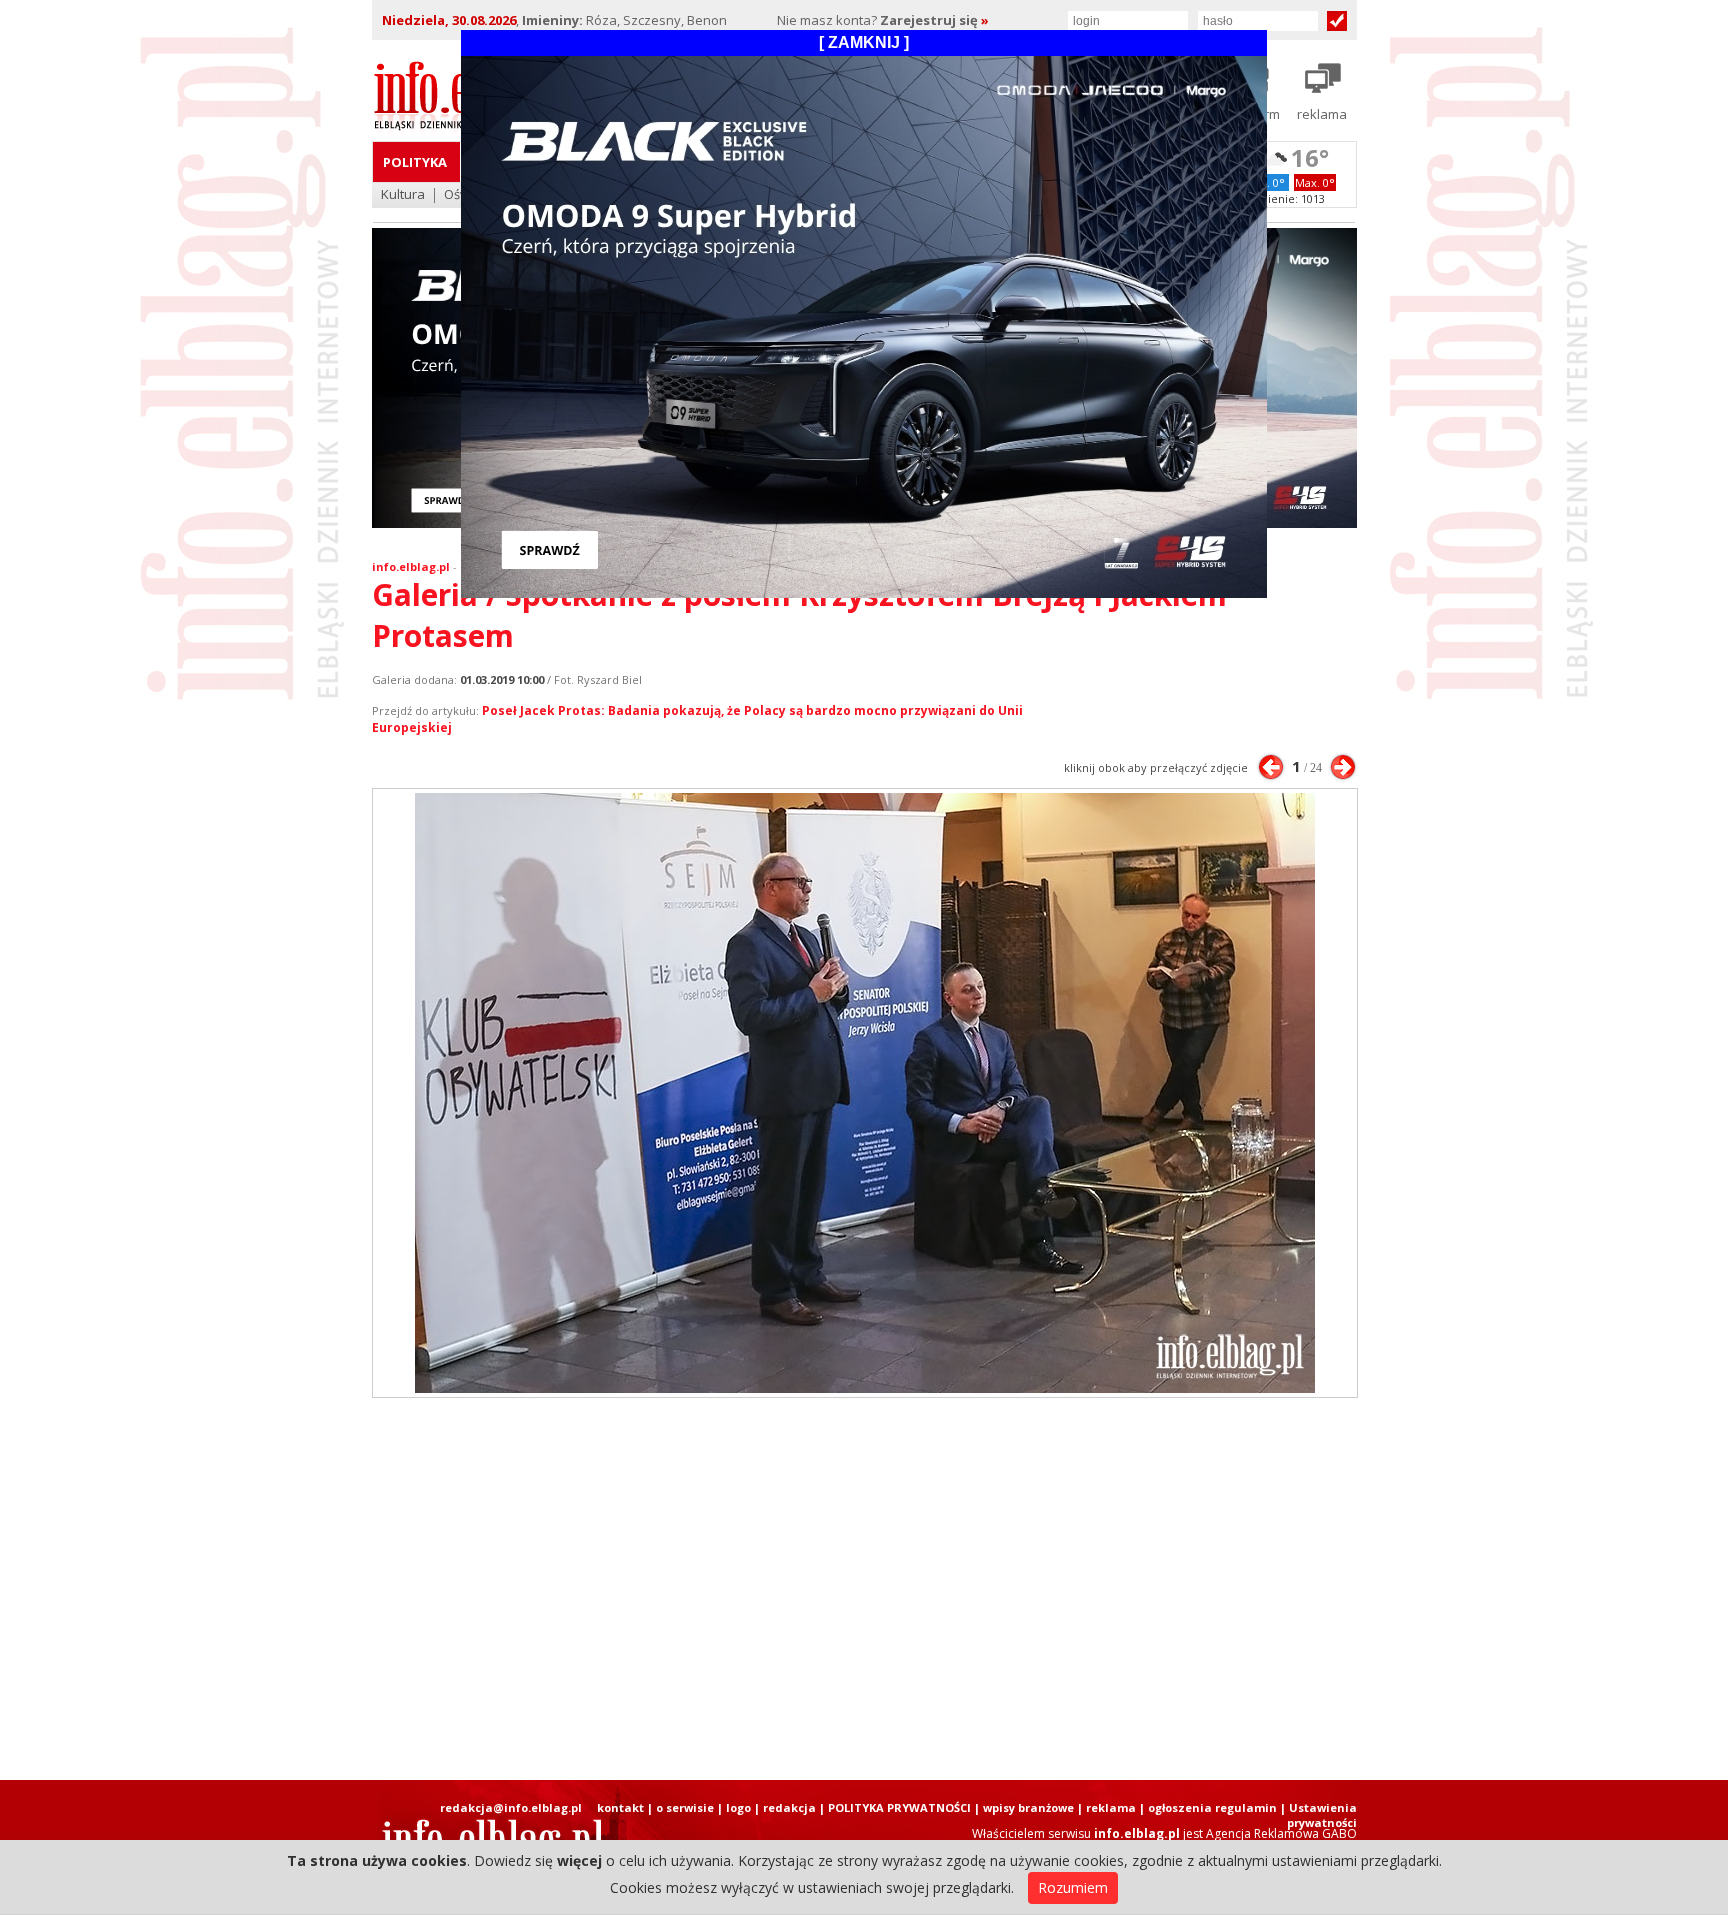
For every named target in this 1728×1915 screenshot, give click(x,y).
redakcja (789, 1807)
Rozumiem (1073, 1887)
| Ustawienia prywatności (1318, 1815)
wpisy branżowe (1028, 1807)
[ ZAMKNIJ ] (864, 42)
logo (738, 1807)
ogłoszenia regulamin (1212, 1807)
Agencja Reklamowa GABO (1281, 1833)
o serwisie (685, 1807)
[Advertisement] (864, 1589)
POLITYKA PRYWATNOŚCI (899, 1807)
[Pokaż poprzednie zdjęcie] (1271, 767)
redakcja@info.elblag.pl (511, 1807)
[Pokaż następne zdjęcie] (1343, 767)
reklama (1111, 1807)
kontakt (620, 1807)
